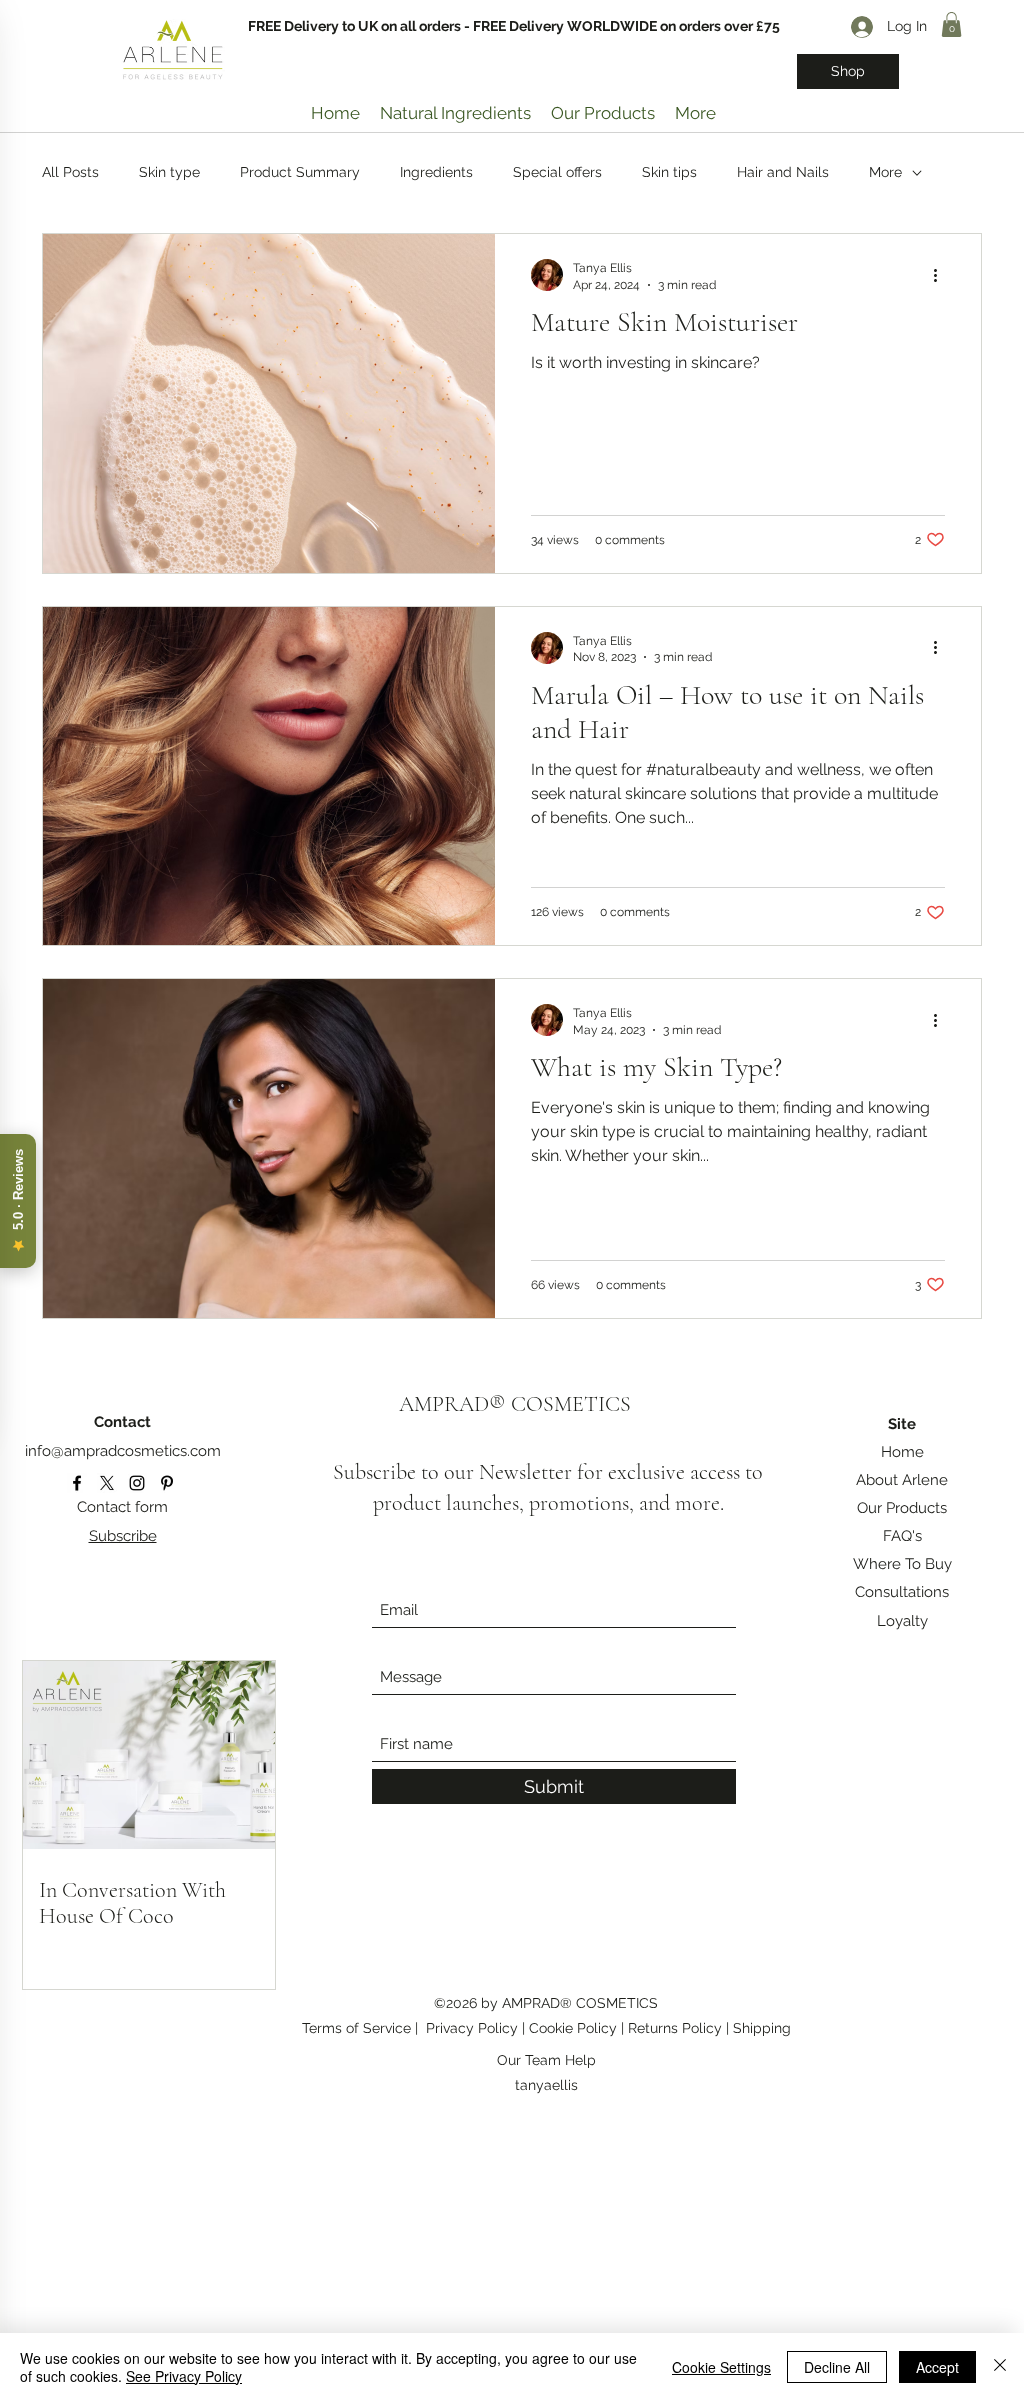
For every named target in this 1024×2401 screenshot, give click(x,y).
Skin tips (669, 172)
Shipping (762, 2028)
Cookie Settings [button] (721, 2367)
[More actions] (942, 275)
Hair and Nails (783, 172)
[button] (951, 24)
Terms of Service (356, 2028)
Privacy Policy (472, 2028)
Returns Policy (677, 2028)
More (885, 172)
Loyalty (902, 1621)
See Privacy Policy (184, 2376)
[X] (107, 1483)
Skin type (169, 172)
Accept (937, 2367)
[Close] (1000, 2367)
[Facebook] (77, 1483)
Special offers (557, 172)
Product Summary (300, 172)
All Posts (70, 172)
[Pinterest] (167, 1483)
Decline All (837, 2367)
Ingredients (436, 172)
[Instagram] (137, 1483)
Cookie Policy (575, 2028)
